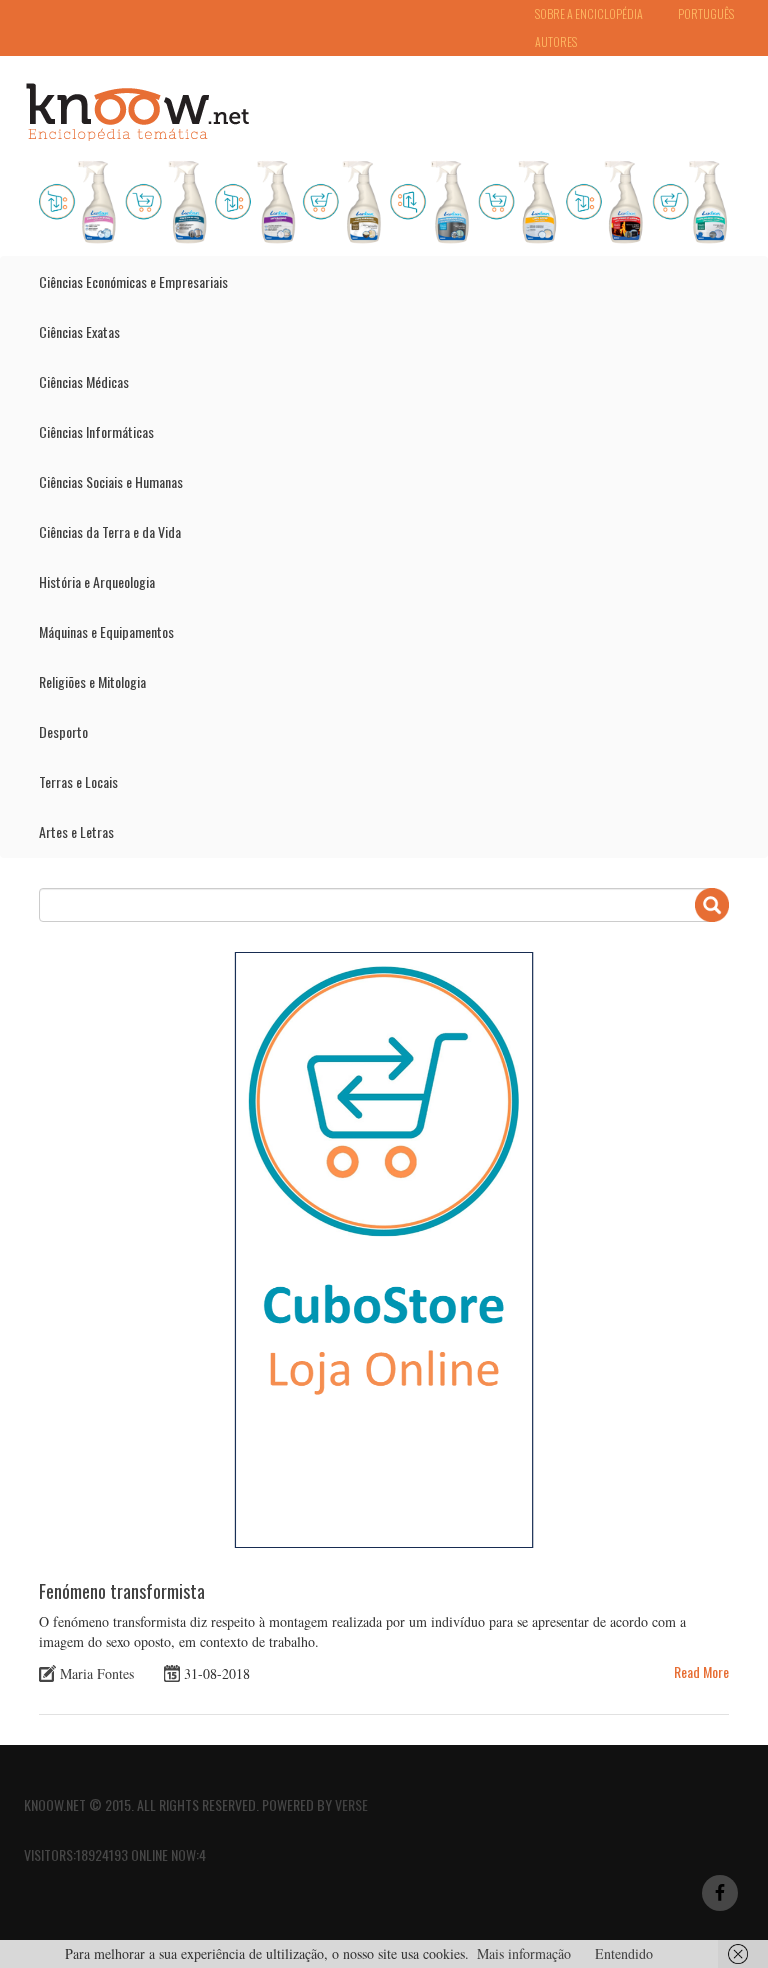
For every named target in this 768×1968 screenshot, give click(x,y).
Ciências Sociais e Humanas (111, 481)
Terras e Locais (78, 781)
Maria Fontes (97, 1673)
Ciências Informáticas (96, 431)
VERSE (351, 1804)
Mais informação (524, 1953)
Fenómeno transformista (122, 1591)
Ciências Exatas (79, 331)
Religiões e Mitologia (92, 681)
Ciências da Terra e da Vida (110, 531)
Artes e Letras (76, 831)
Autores (556, 41)
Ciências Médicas (84, 381)
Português (706, 13)
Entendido (624, 1953)
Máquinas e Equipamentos (106, 631)
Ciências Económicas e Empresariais (133, 281)
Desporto (63, 731)
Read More (701, 1671)
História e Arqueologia (97, 581)
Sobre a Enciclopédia (589, 13)
